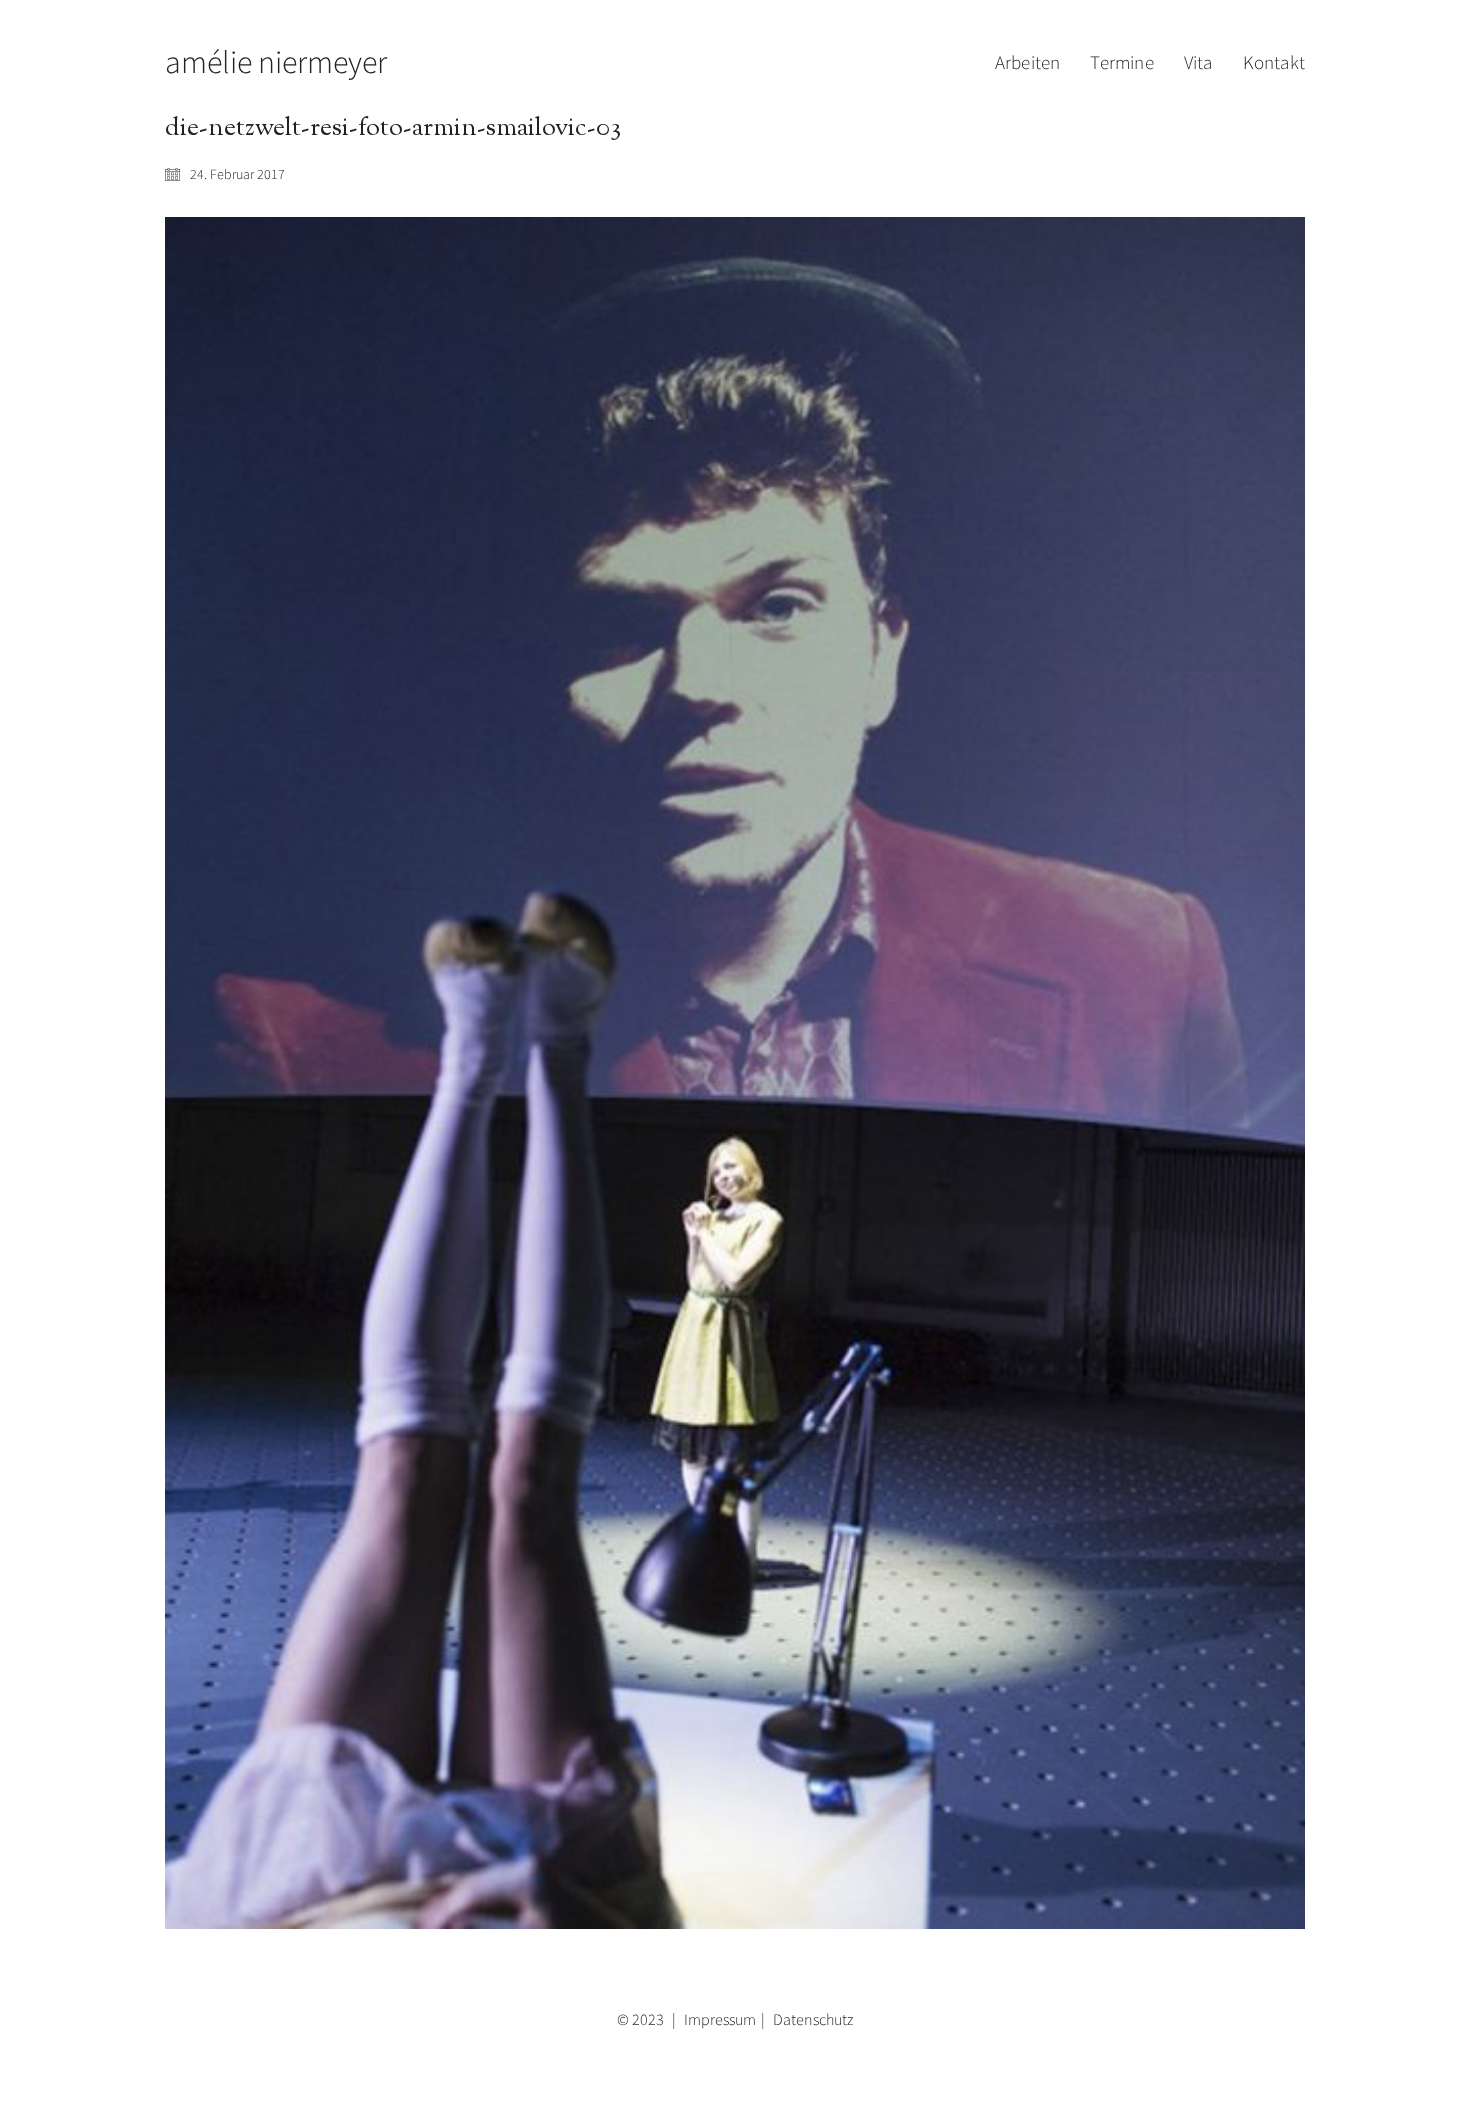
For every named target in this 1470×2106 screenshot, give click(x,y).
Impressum (720, 2019)
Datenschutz (813, 2019)
